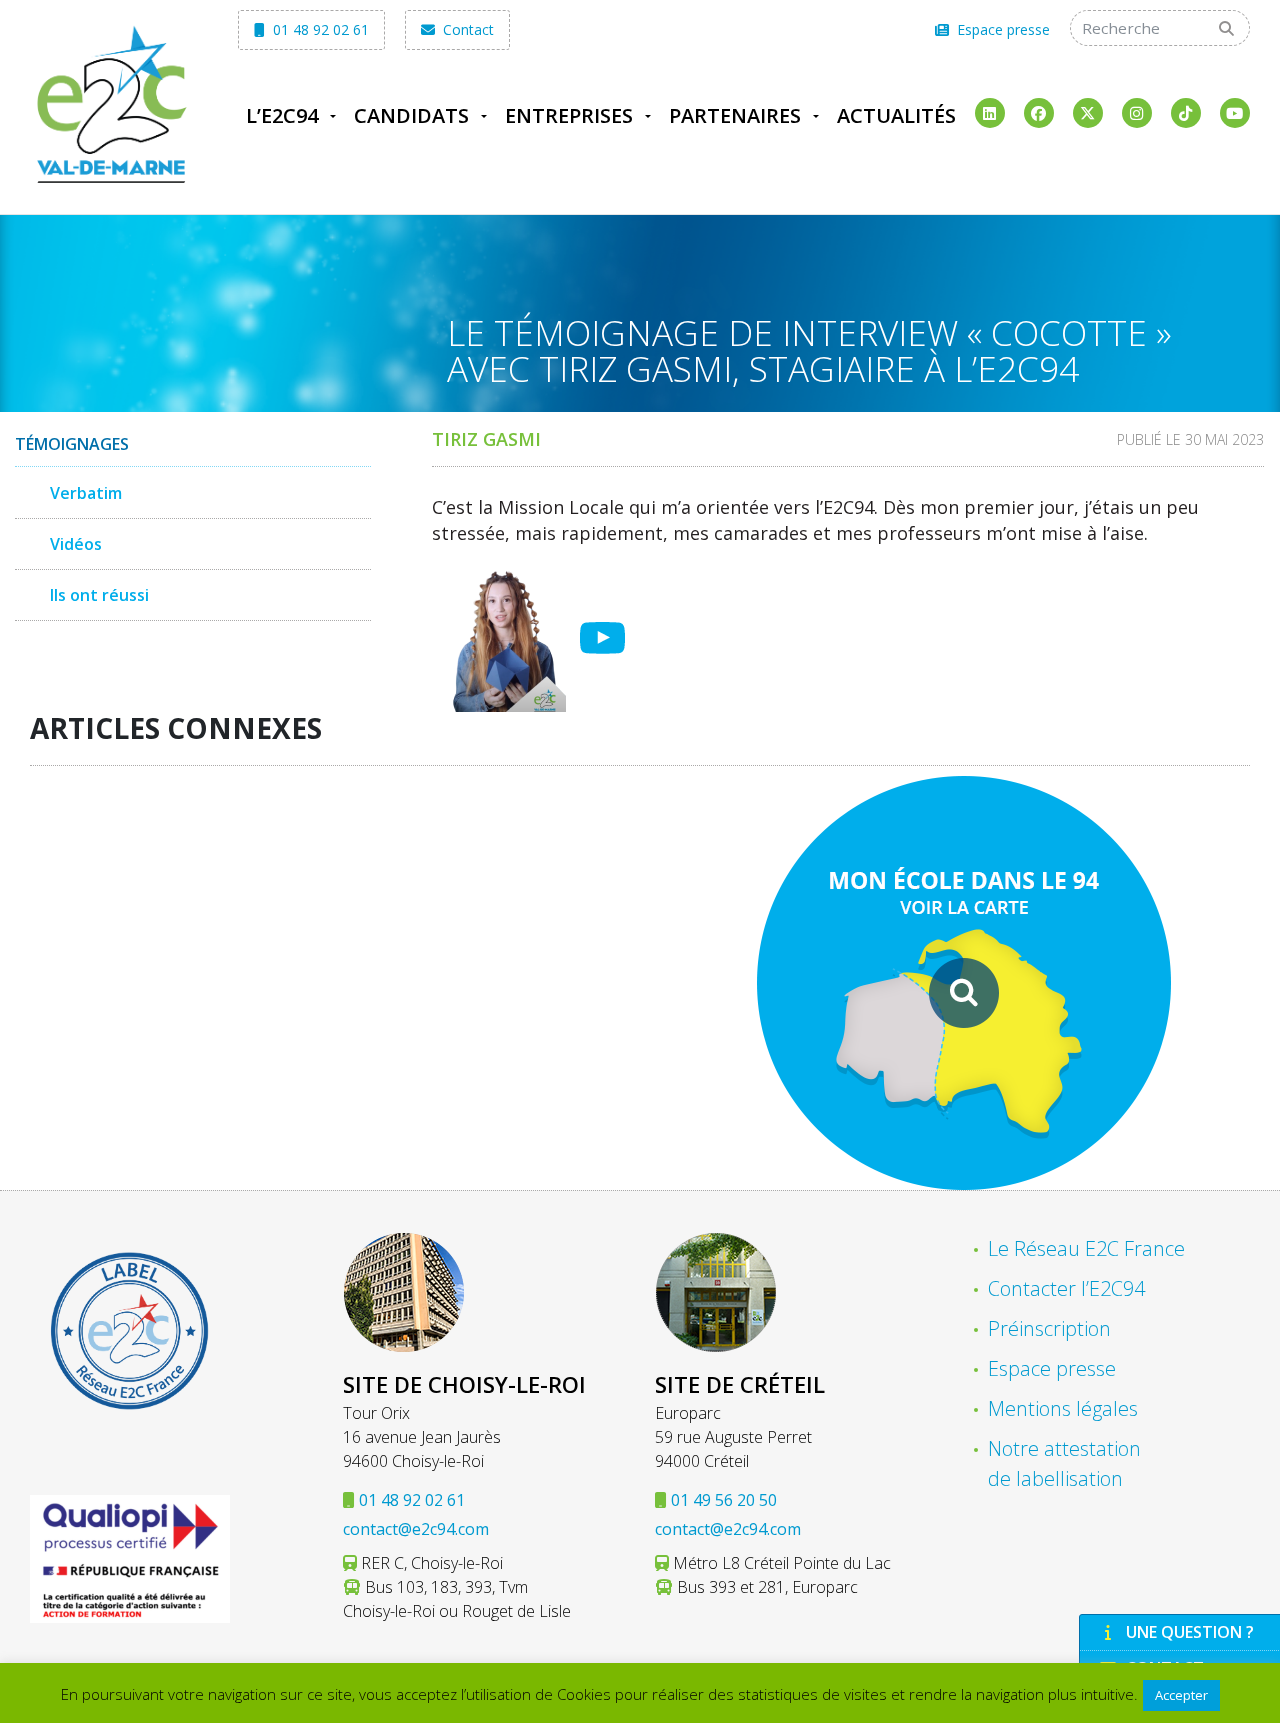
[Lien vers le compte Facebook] (1039, 113)
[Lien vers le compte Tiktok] (1186, 113)
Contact (466, 29)
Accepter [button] (1181, 1695)
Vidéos (76, 544)
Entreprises (569, 115)
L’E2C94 (282, 115)
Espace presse (1001, 29)
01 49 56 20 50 (724, 1500)
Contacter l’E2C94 (1066, 1288)
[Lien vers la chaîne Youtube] (1235, 113)
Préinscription (1049, 1328)
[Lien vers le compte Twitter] (1088, 113)
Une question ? (1190, 1632)
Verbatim (86, 493)
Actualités (896, 115)
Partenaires (735, 115)
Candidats (411, 115)
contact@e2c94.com (416, 1529)
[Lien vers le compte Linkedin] (990, 113)
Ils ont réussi (99, 595)
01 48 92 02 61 (319, 29)
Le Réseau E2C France (1086, 1248)
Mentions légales (1063, 1408)
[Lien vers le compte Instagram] (1137, 113)
